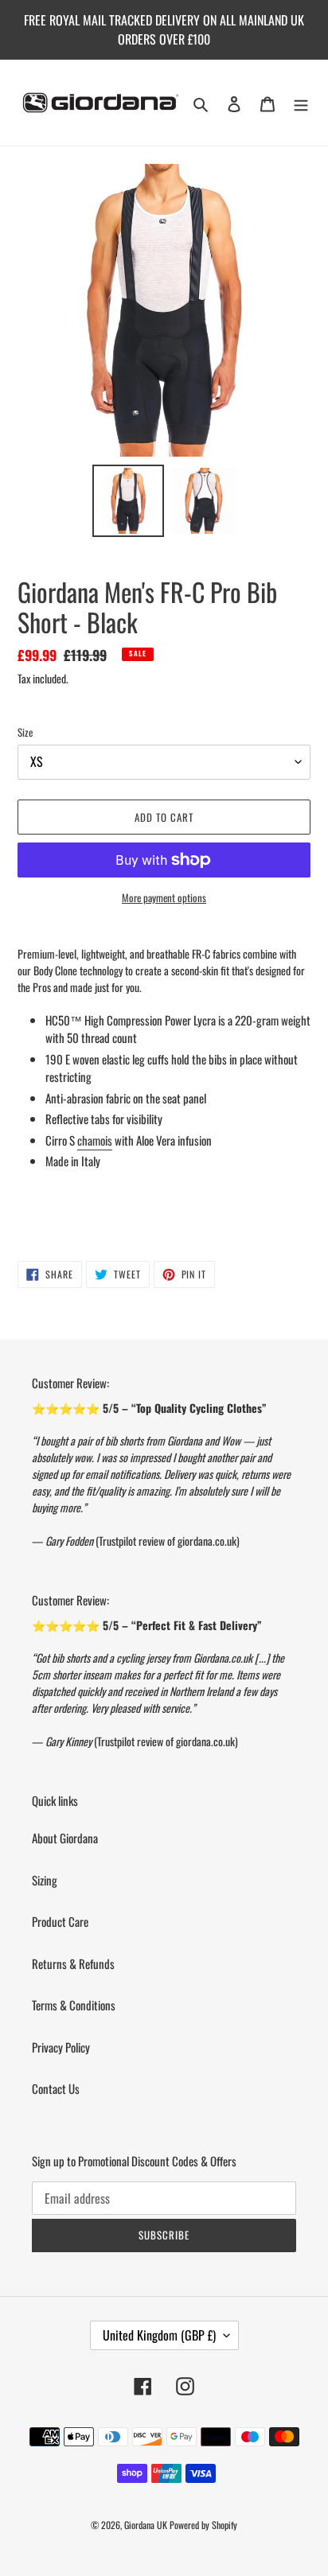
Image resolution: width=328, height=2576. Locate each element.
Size (25, 732)
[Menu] (301, 103)
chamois (95, 1140)
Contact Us (56, 2088)
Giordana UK (146, 2525)
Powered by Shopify (203, 2525)
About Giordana (65, 1838)
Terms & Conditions (74, 2005)
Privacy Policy (61, 2047)
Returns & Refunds (73, 1963)
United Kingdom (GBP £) (159, 2335)
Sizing (45, 1880)
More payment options (164, 898)
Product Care (60, 1921)
